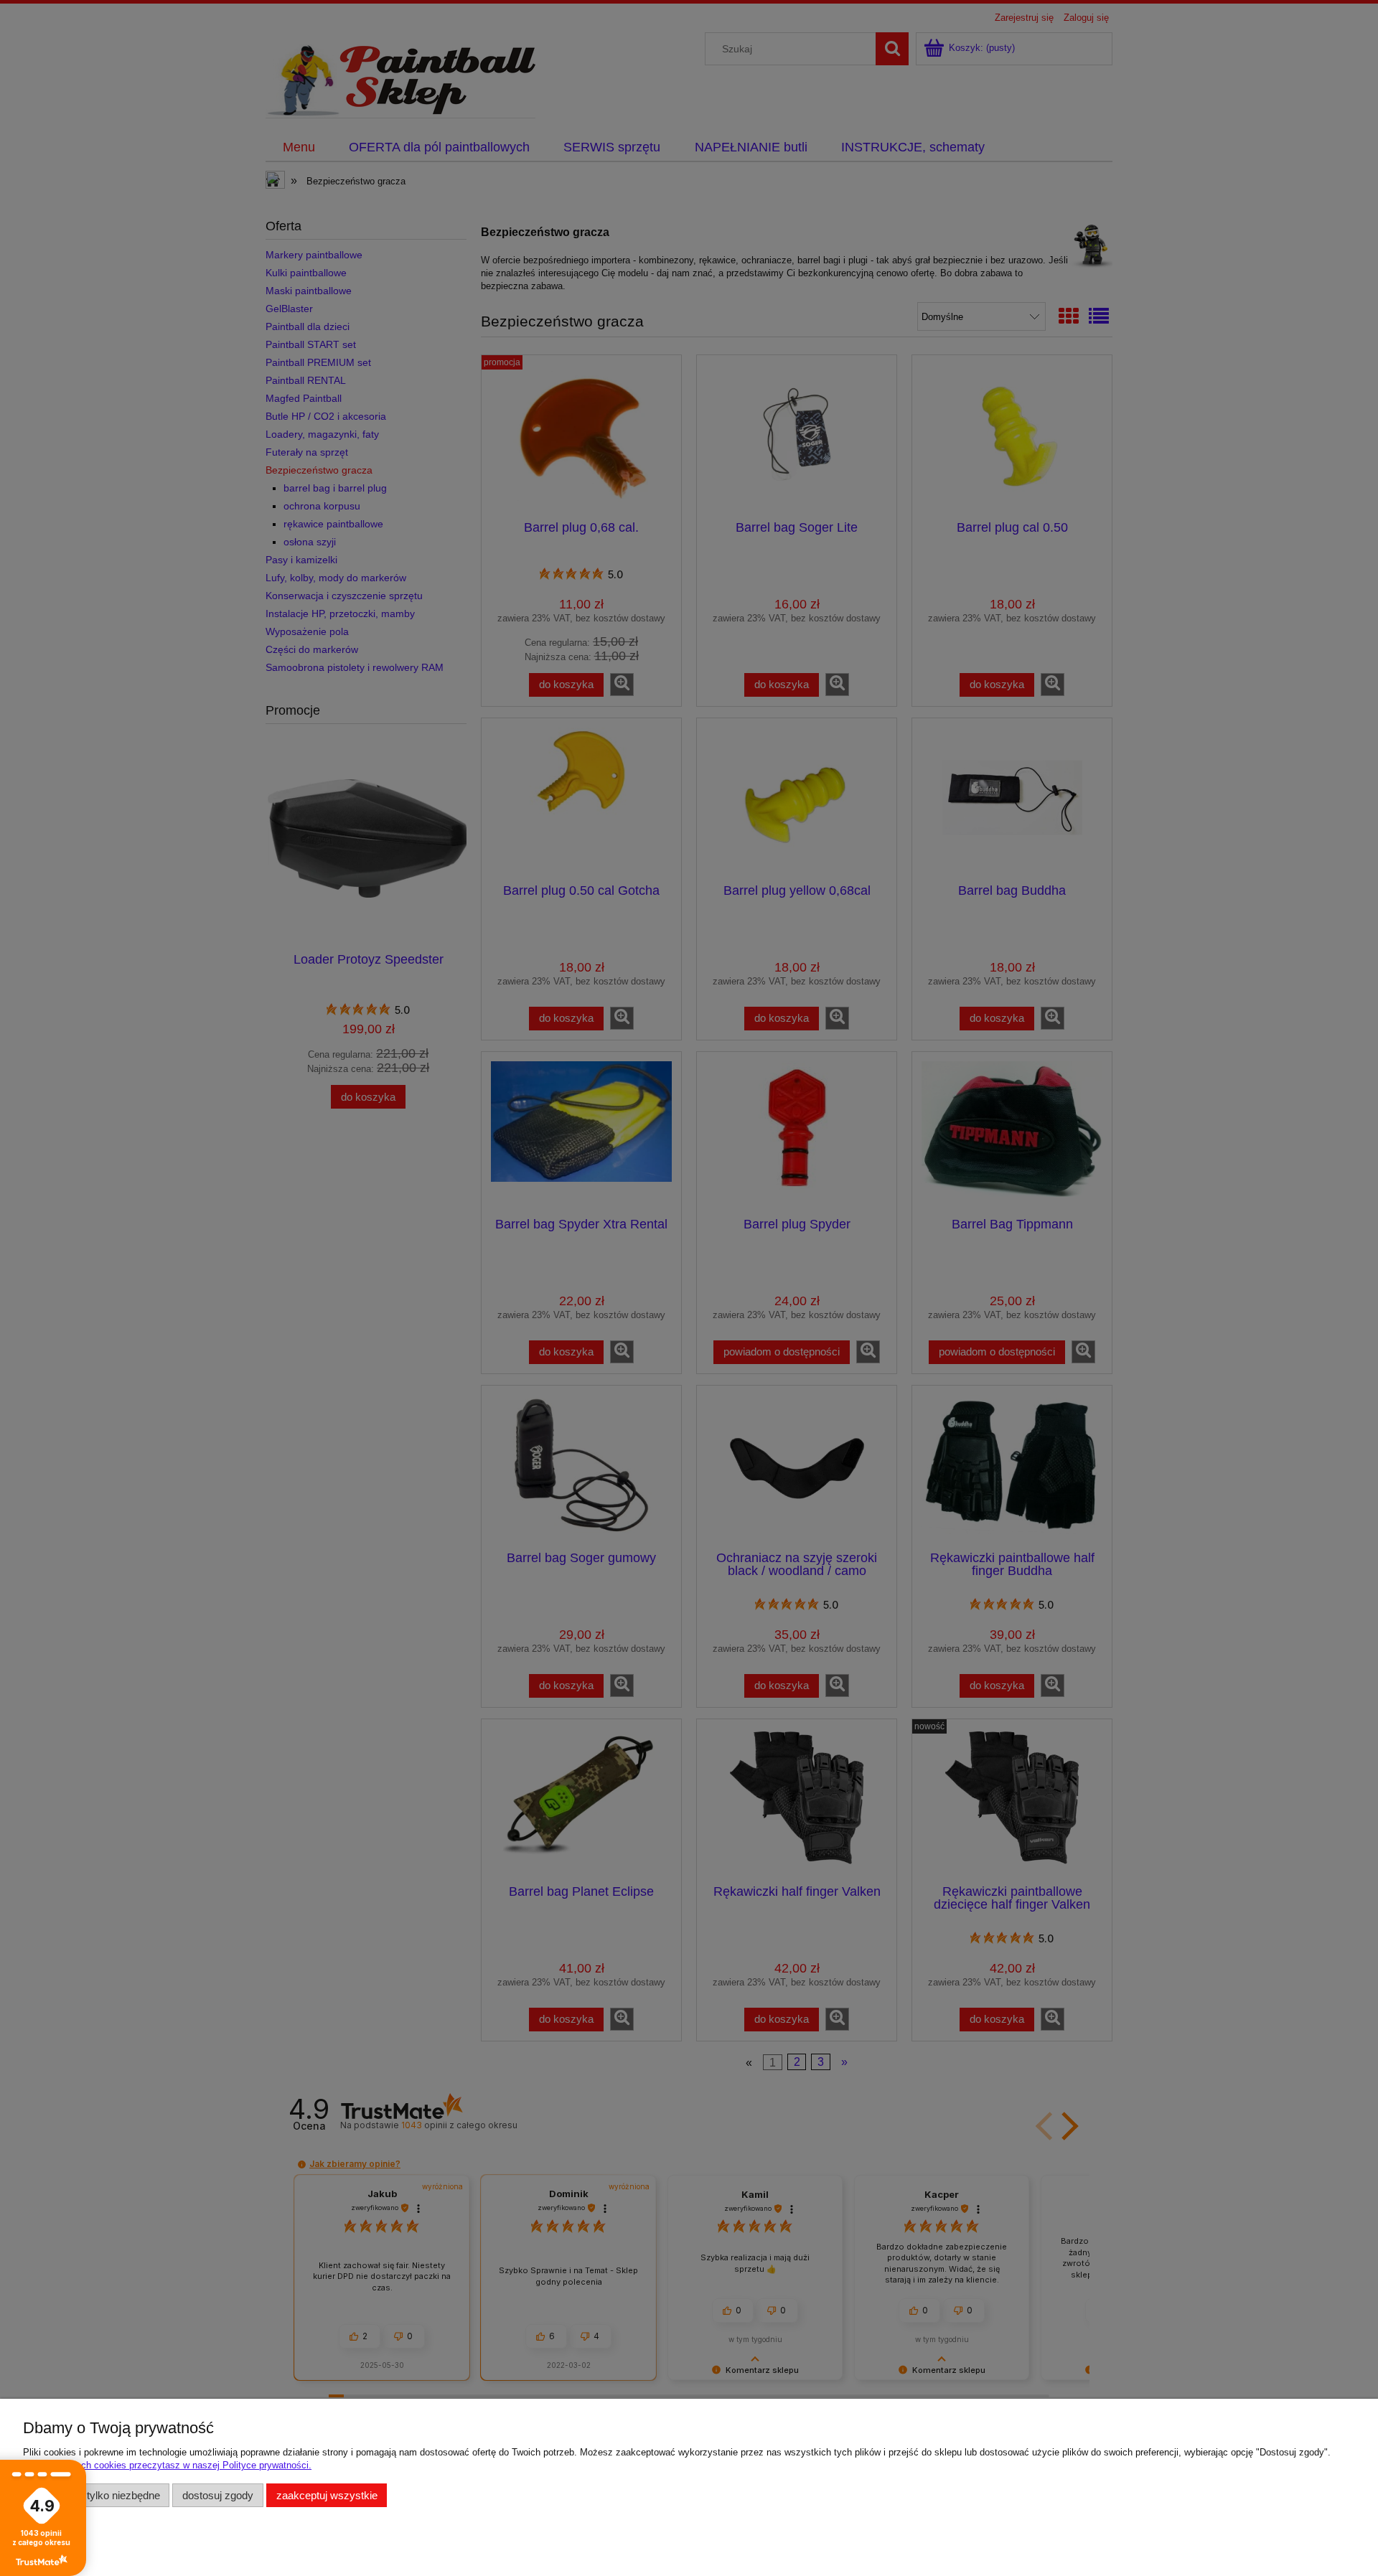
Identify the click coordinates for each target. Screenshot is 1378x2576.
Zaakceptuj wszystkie (327, 2495)
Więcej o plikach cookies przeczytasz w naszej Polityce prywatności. (167, 2465)
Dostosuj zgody (218, 2495)
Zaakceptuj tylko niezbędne (97, 2495)
